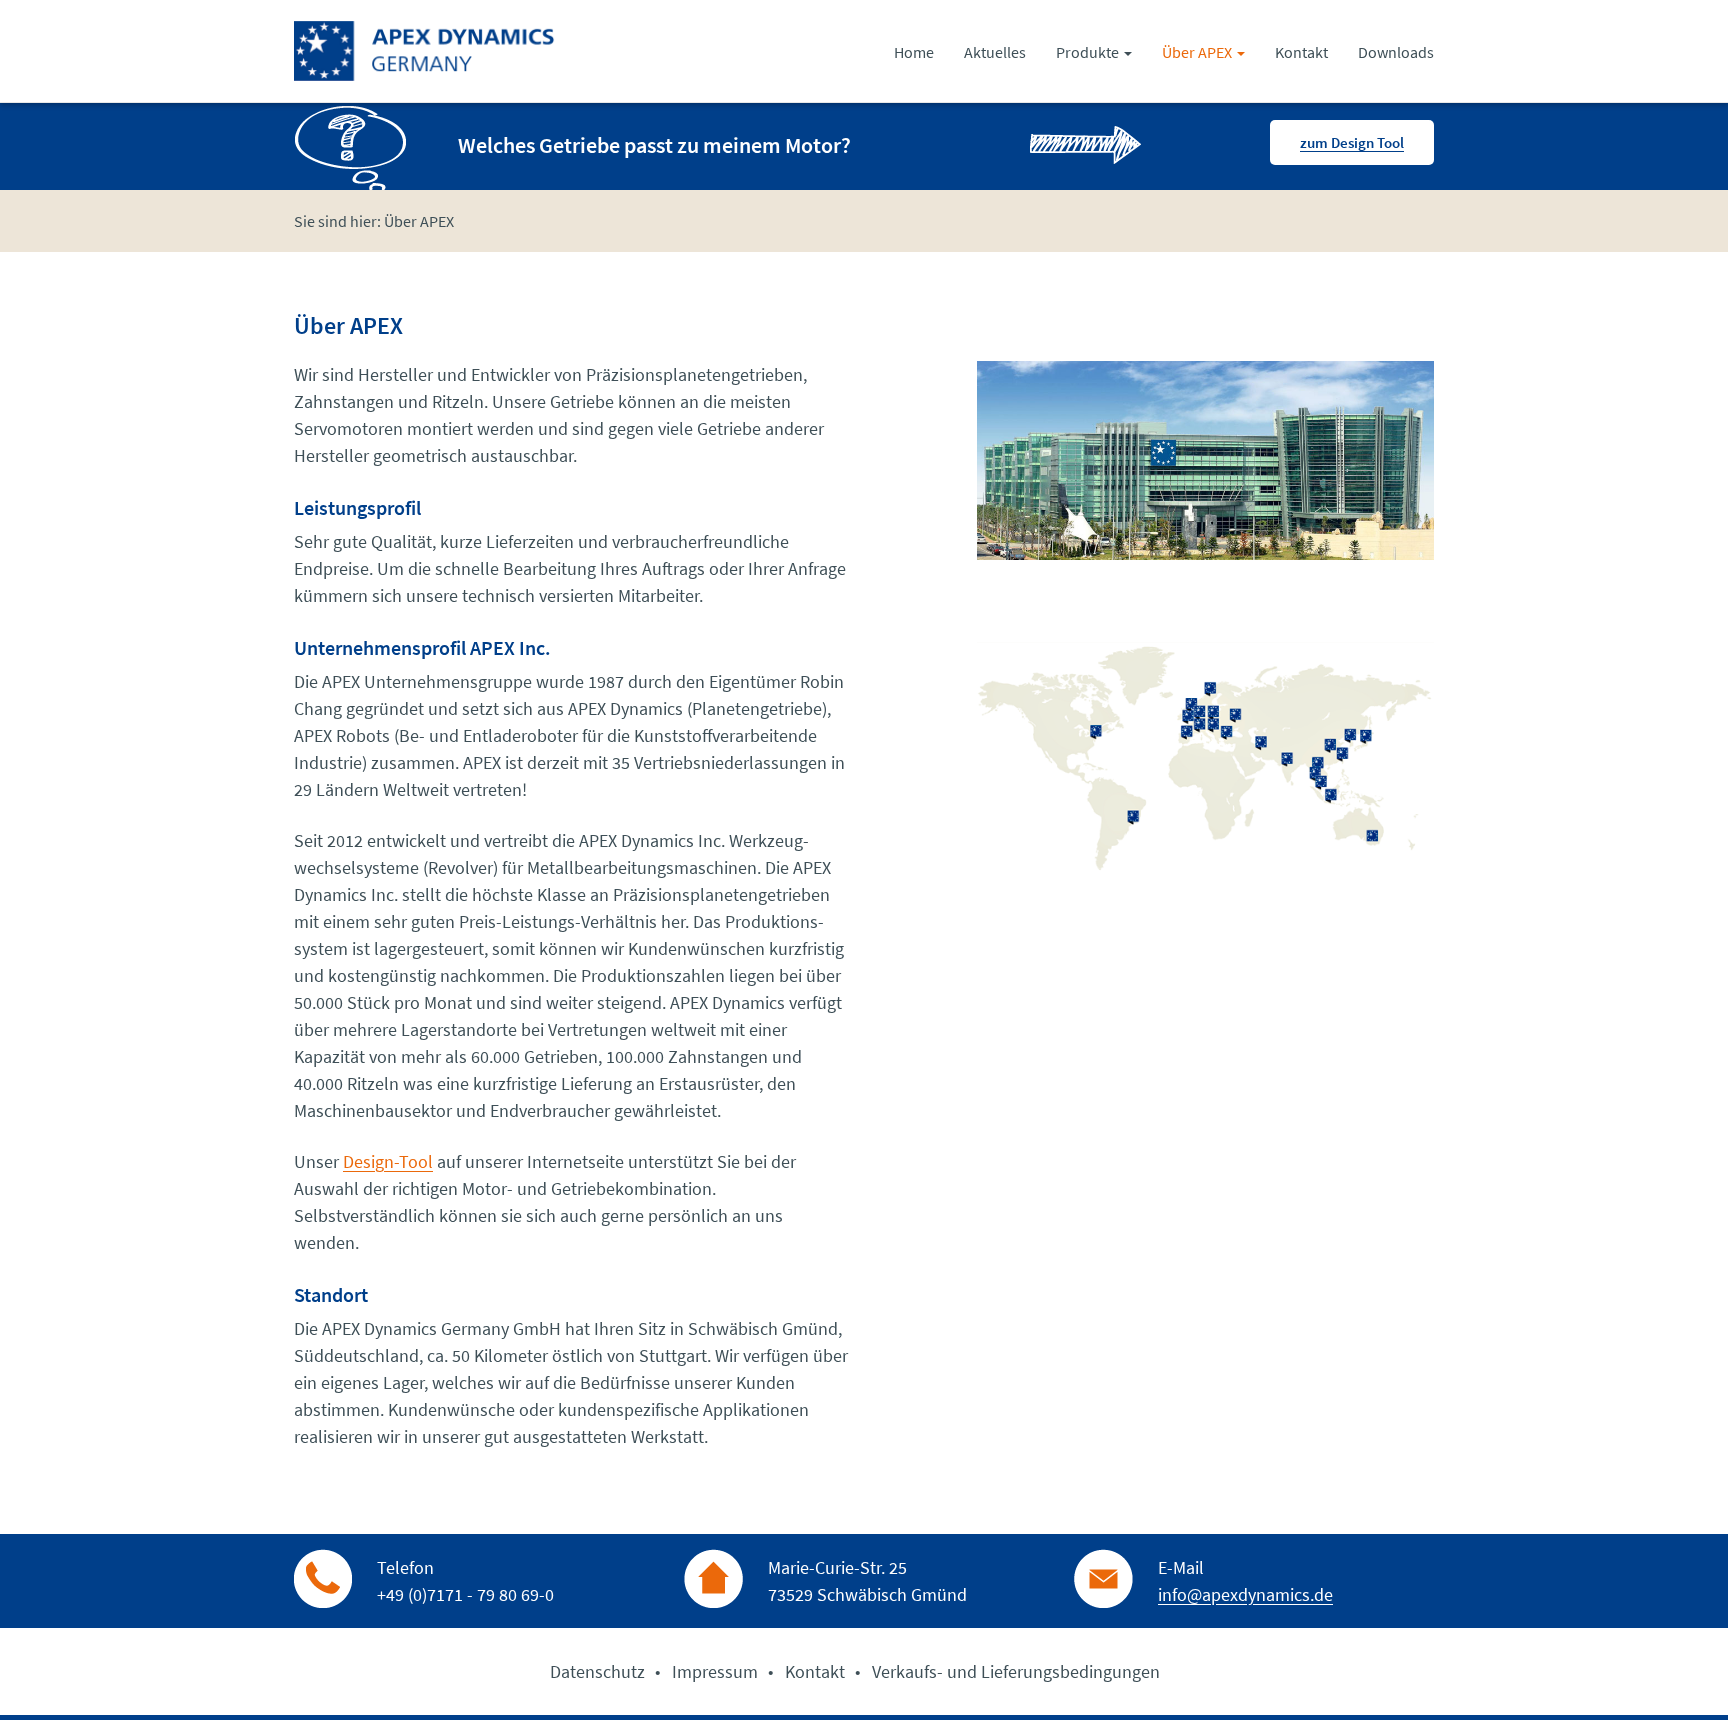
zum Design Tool (1352, 142)
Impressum (715, 1671)
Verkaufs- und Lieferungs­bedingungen (1016, 1671)
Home (914, 52)
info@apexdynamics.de (1245, 1594)
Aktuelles (995, 52)
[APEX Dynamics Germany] (425, 54)
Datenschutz (597, 1671)
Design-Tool (388, 1161)
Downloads (1396, 52)
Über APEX (1198, 52)
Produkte (1089, 52)
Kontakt (1301, 52)
